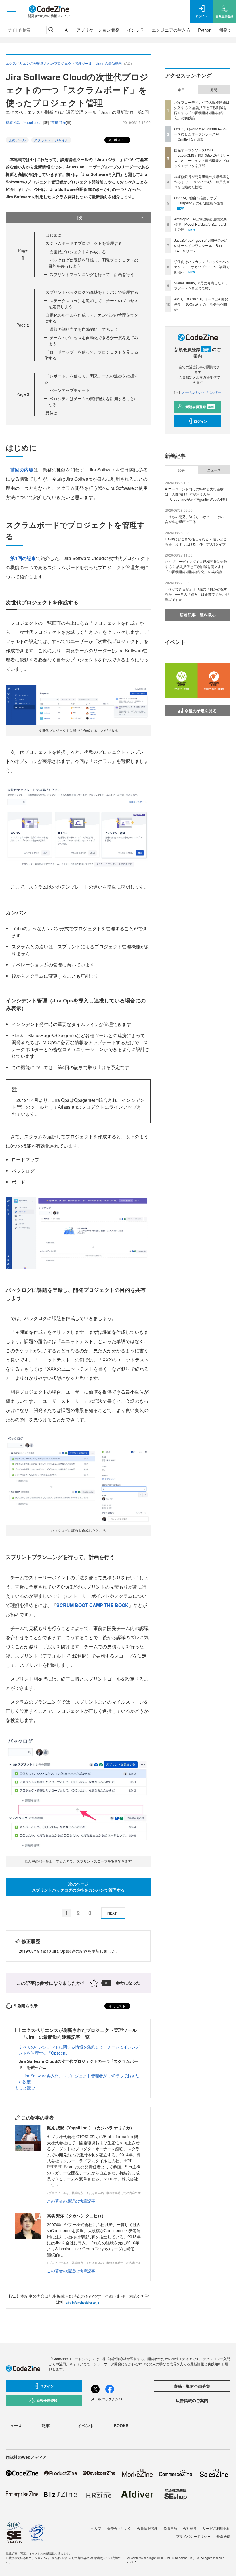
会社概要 (190, 2528)
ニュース (214, 470)
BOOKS (121, 2425)
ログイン (201, 421)
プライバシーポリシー (193, 2536)
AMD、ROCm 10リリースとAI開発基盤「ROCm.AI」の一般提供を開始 (201, 304)
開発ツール (17, 140)
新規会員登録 (200, 407)
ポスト (118, 140)
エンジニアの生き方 (171, 30)
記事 (181, 470)
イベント (86, 2425)
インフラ (136, 30)
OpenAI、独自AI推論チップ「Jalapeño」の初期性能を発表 (199, 200)
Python (205, 30)
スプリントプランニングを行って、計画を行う (92, 274)
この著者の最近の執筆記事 (71, 2201)
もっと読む (25, 2088)
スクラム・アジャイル (51, 140)
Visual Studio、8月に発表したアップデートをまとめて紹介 (201, 285)
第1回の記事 (23, 558)
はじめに (54, 235)
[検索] (51, 30)
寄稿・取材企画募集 (192, 2386)
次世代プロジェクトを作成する (78, 252)
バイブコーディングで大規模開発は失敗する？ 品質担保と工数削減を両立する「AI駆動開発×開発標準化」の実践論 (202, 110)
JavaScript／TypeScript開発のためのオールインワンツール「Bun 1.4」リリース (201, 245)
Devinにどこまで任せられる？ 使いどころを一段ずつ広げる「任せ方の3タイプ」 (197, 541)
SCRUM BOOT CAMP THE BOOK (93, 1605)
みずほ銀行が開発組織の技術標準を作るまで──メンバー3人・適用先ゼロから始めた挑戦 (202, 182)
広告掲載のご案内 (192, 2400)
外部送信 (223, 2536)
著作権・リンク (119, 2528)
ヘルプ (96, 2528)
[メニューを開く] (12, 11)
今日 (181, 90)
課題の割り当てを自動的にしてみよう (84, 329)
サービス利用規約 (216, 2528)
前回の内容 (22, 470)
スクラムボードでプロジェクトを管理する (84, 243)
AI (67, 30)
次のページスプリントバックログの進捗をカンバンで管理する (78, 1887)
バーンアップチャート (70, 390)
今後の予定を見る (201, 711)
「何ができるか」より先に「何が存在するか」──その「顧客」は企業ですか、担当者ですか (197, 594)
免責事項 (170, 2528)
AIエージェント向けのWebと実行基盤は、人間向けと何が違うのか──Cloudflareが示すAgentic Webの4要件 (197, 494)
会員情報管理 (147, 2528)
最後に (52, 413)
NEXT (112, 1913)
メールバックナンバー (201, 392)
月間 (214, 90)
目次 (78, 217)
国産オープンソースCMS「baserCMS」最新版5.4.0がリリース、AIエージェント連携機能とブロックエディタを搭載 (202, 158)
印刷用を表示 (26, 2006)
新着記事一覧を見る (198, 615)
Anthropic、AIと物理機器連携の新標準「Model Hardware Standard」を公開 (202, 224)
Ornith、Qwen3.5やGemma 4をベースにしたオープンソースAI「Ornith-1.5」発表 (200, 134)
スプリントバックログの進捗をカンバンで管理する (92, 292)
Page (23, 325)
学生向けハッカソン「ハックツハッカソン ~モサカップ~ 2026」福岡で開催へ (202, 267)
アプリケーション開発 (98, 30)
